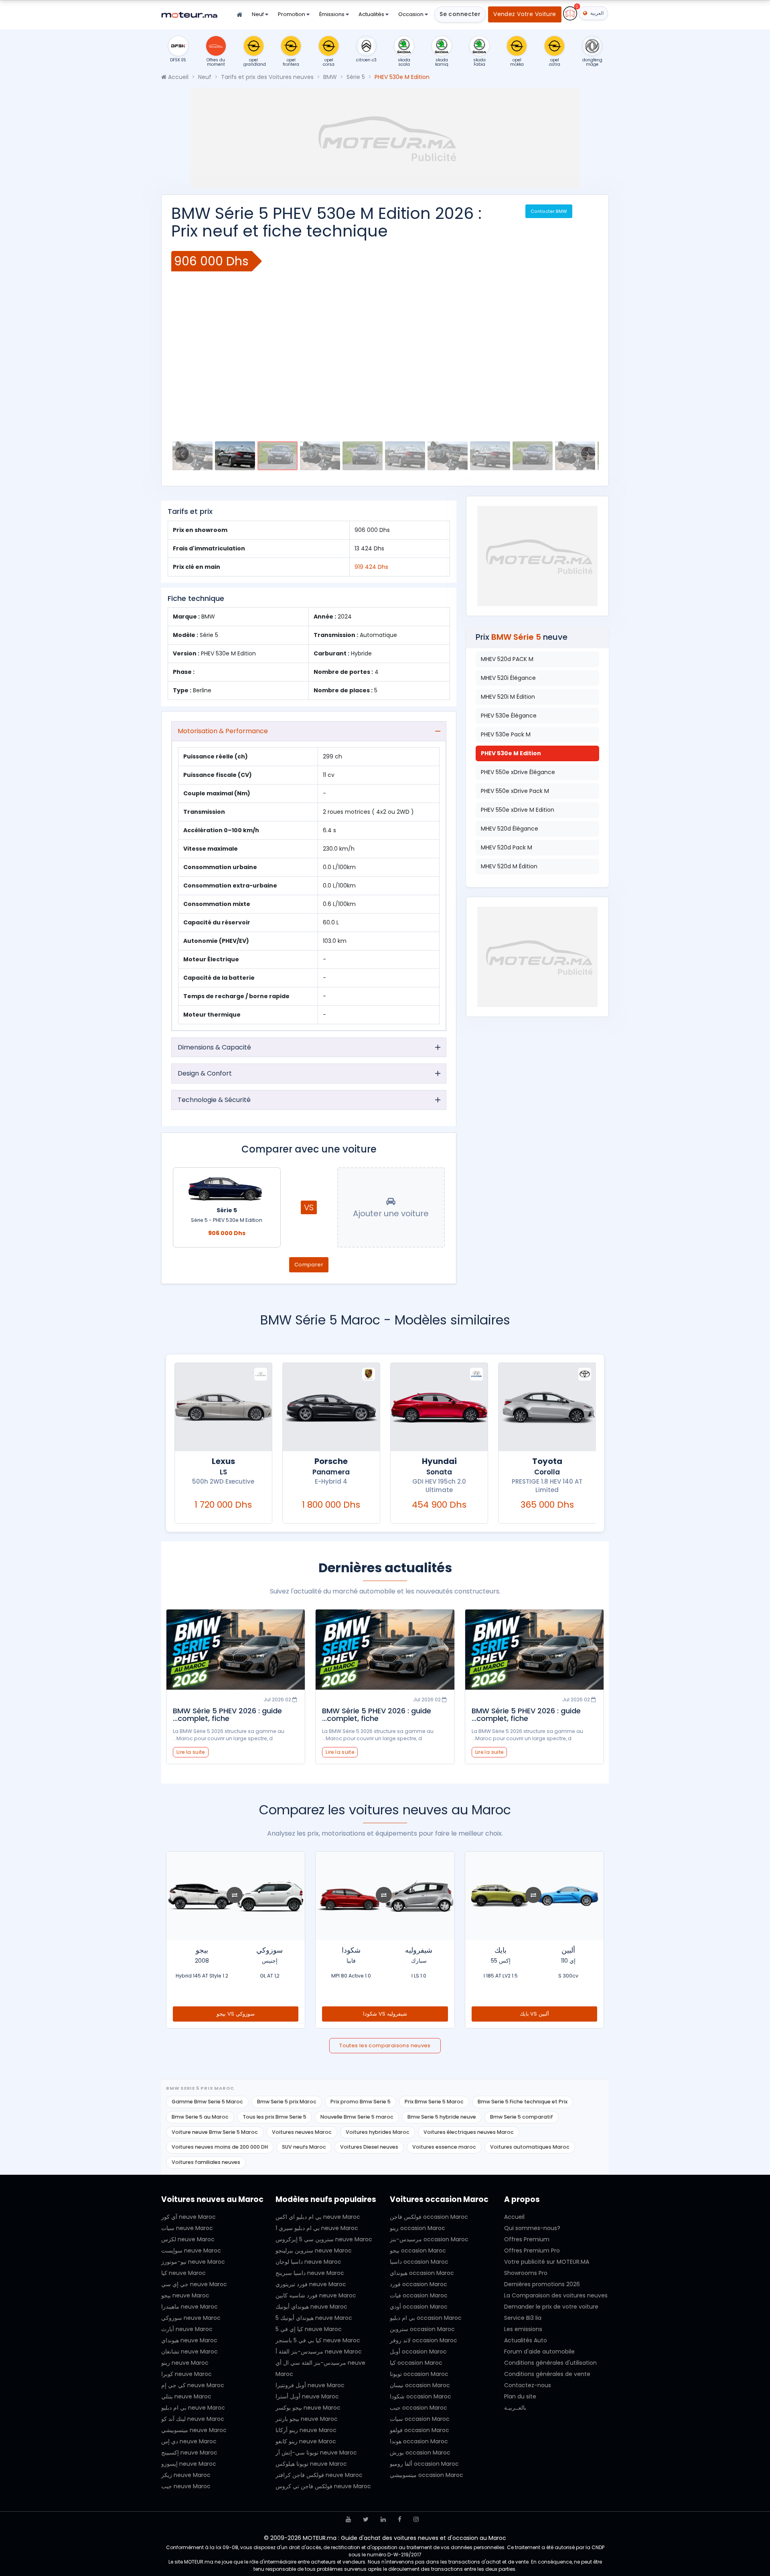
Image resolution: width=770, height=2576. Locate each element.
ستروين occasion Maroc (422, 2329)
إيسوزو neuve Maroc (189, 2464)
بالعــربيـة (515, 2408)
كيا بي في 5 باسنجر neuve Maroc (318, 2340)
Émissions (332, 14)
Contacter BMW (549, 211)
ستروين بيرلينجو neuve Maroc (314, 2250)
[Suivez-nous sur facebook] (400, 2519)
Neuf (258, 14)
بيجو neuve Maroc (185, 2295)
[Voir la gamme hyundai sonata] (547, 1407)
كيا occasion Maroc (416, 2363)
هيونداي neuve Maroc (189, 2340)
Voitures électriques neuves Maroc (469, 2132)
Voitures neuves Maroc (302, 2132)
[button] (186, 341)
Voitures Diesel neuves (369, 2147)
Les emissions (523, 2329)
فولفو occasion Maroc (419, 2430)
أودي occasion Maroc (419, 2307)
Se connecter (460, 14)
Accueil (177, 77)
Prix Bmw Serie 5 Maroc (434, 2102)
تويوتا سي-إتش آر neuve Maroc (316, 2453)
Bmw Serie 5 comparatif (522, 2117)
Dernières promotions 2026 (542, 2284)
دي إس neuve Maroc (189, 2441)
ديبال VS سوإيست (236, 2014)
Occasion (411, 14)
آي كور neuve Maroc (188, 2217)
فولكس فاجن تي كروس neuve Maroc (323, 2486)
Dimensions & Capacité (214, 1047)
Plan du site (520, 2396)
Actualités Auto (526, 2340)
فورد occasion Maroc (418, 2284)
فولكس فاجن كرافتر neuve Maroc (319, 2475)
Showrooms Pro (526, 2273)
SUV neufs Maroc (304, 2147)
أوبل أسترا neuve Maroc (307, 2396)
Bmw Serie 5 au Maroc (200, 2117)
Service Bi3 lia (523, 2318)
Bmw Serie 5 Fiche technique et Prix (523, 2102)
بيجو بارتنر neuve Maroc (307, 2419)
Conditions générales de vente (547, 2374)
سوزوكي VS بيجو (385, 2014)
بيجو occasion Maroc (418, 2250)
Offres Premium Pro (532, 2250)
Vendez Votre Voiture (525, 14)
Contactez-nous (528, 2385)
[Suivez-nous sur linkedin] (383, 2519)
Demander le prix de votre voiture (551, 2307)
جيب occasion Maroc (418, 2408)
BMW (330, 77)
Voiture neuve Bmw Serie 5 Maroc (215, 2132)
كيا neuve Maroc (183, 2273)
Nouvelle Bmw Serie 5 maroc (357, 2117)
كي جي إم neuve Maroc (193, 2385)
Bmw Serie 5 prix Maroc (287, 2102)
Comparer (309, 1265)
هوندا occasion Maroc (419, 2441)
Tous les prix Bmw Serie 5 (275, 2117)
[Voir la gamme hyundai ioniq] (223, 1407)
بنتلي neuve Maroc (186, 2396)
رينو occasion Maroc (417, 2228)
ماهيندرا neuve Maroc (189, 2307)
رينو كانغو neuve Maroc (306, 2441)
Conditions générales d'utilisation (550, 2363)
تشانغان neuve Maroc (189, 2352)
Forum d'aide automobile (539, 2352)
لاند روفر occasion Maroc (423, 2340)
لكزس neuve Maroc (188, 2239)
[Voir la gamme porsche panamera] (439, 1407)
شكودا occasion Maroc (420, 2396)
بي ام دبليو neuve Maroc (193, 2408)
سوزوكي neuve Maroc (191, 2318)
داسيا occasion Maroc (419, 2262)
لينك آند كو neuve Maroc (193, 2419)
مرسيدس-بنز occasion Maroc (429, 2239)
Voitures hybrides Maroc (378, 2132)
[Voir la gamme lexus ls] (331, 1407)
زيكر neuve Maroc (186, 2475)
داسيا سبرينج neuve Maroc (310, 2273)
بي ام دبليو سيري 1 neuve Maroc (317, 2228)
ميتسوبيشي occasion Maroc (427, 2475)
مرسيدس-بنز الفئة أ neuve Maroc (319, 2352)
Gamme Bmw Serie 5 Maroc (207, 2102)
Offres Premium (527, 2239)
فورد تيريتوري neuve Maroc (311, 2284)
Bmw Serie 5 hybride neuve (442, 2117)
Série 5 (356, 77)
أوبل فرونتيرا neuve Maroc (310, 2385)
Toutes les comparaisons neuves (385, 2045)
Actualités (372, 14)
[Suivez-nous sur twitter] (366, 2519)
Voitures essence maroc (444, 2147)
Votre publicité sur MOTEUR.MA (547, 2262)
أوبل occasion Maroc (418, 2352)
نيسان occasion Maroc (420, 2385)
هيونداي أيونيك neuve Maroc (311, 2307)
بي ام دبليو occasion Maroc (426, 2318)
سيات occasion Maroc (420, 2419)
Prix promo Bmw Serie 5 (361, 2102)
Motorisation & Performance (223, 731)
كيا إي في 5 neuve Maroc (309, 2329)
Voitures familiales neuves (206, 2162)
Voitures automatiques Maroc (530, 2147)
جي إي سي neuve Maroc (194, 2284)
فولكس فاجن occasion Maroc (429, 2217)
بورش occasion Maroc (420, 2453)
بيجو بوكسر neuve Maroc (308, 2408)
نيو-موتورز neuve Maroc (193, 2262)
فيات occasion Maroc (419, 2295)
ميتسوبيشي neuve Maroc (194, 2430)
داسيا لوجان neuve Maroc (308, 2262)
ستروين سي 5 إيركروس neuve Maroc (324, 2239)
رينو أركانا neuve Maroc (306, 2430)
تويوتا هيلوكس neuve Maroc (311, 2464)
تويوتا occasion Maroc (419, 2374)
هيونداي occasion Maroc (422, 2273)
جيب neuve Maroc (186, 2486)
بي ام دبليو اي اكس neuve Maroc (318, 2217)
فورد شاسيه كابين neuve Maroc (316, 2295)
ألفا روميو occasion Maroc (424, 2464)
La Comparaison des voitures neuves (556, 2295)
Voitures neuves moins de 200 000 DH (220, 2147)
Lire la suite (489, 1752)
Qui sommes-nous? (532, 2228)
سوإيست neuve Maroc (191, 2250)
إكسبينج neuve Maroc (189, 2453)
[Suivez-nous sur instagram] (416, 2519)
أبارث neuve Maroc (187, 2329)
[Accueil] (239, 15)
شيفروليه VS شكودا (535, 2014)
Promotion (292, 14)
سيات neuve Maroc (187, 2228)
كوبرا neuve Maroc (186, 2374)
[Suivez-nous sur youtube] (348, 2519)
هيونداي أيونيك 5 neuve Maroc (314, 2318)
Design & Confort (205, 1073)
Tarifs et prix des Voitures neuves (267, 77)
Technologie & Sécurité (214, 1100)
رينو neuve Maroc (185, 2363)
